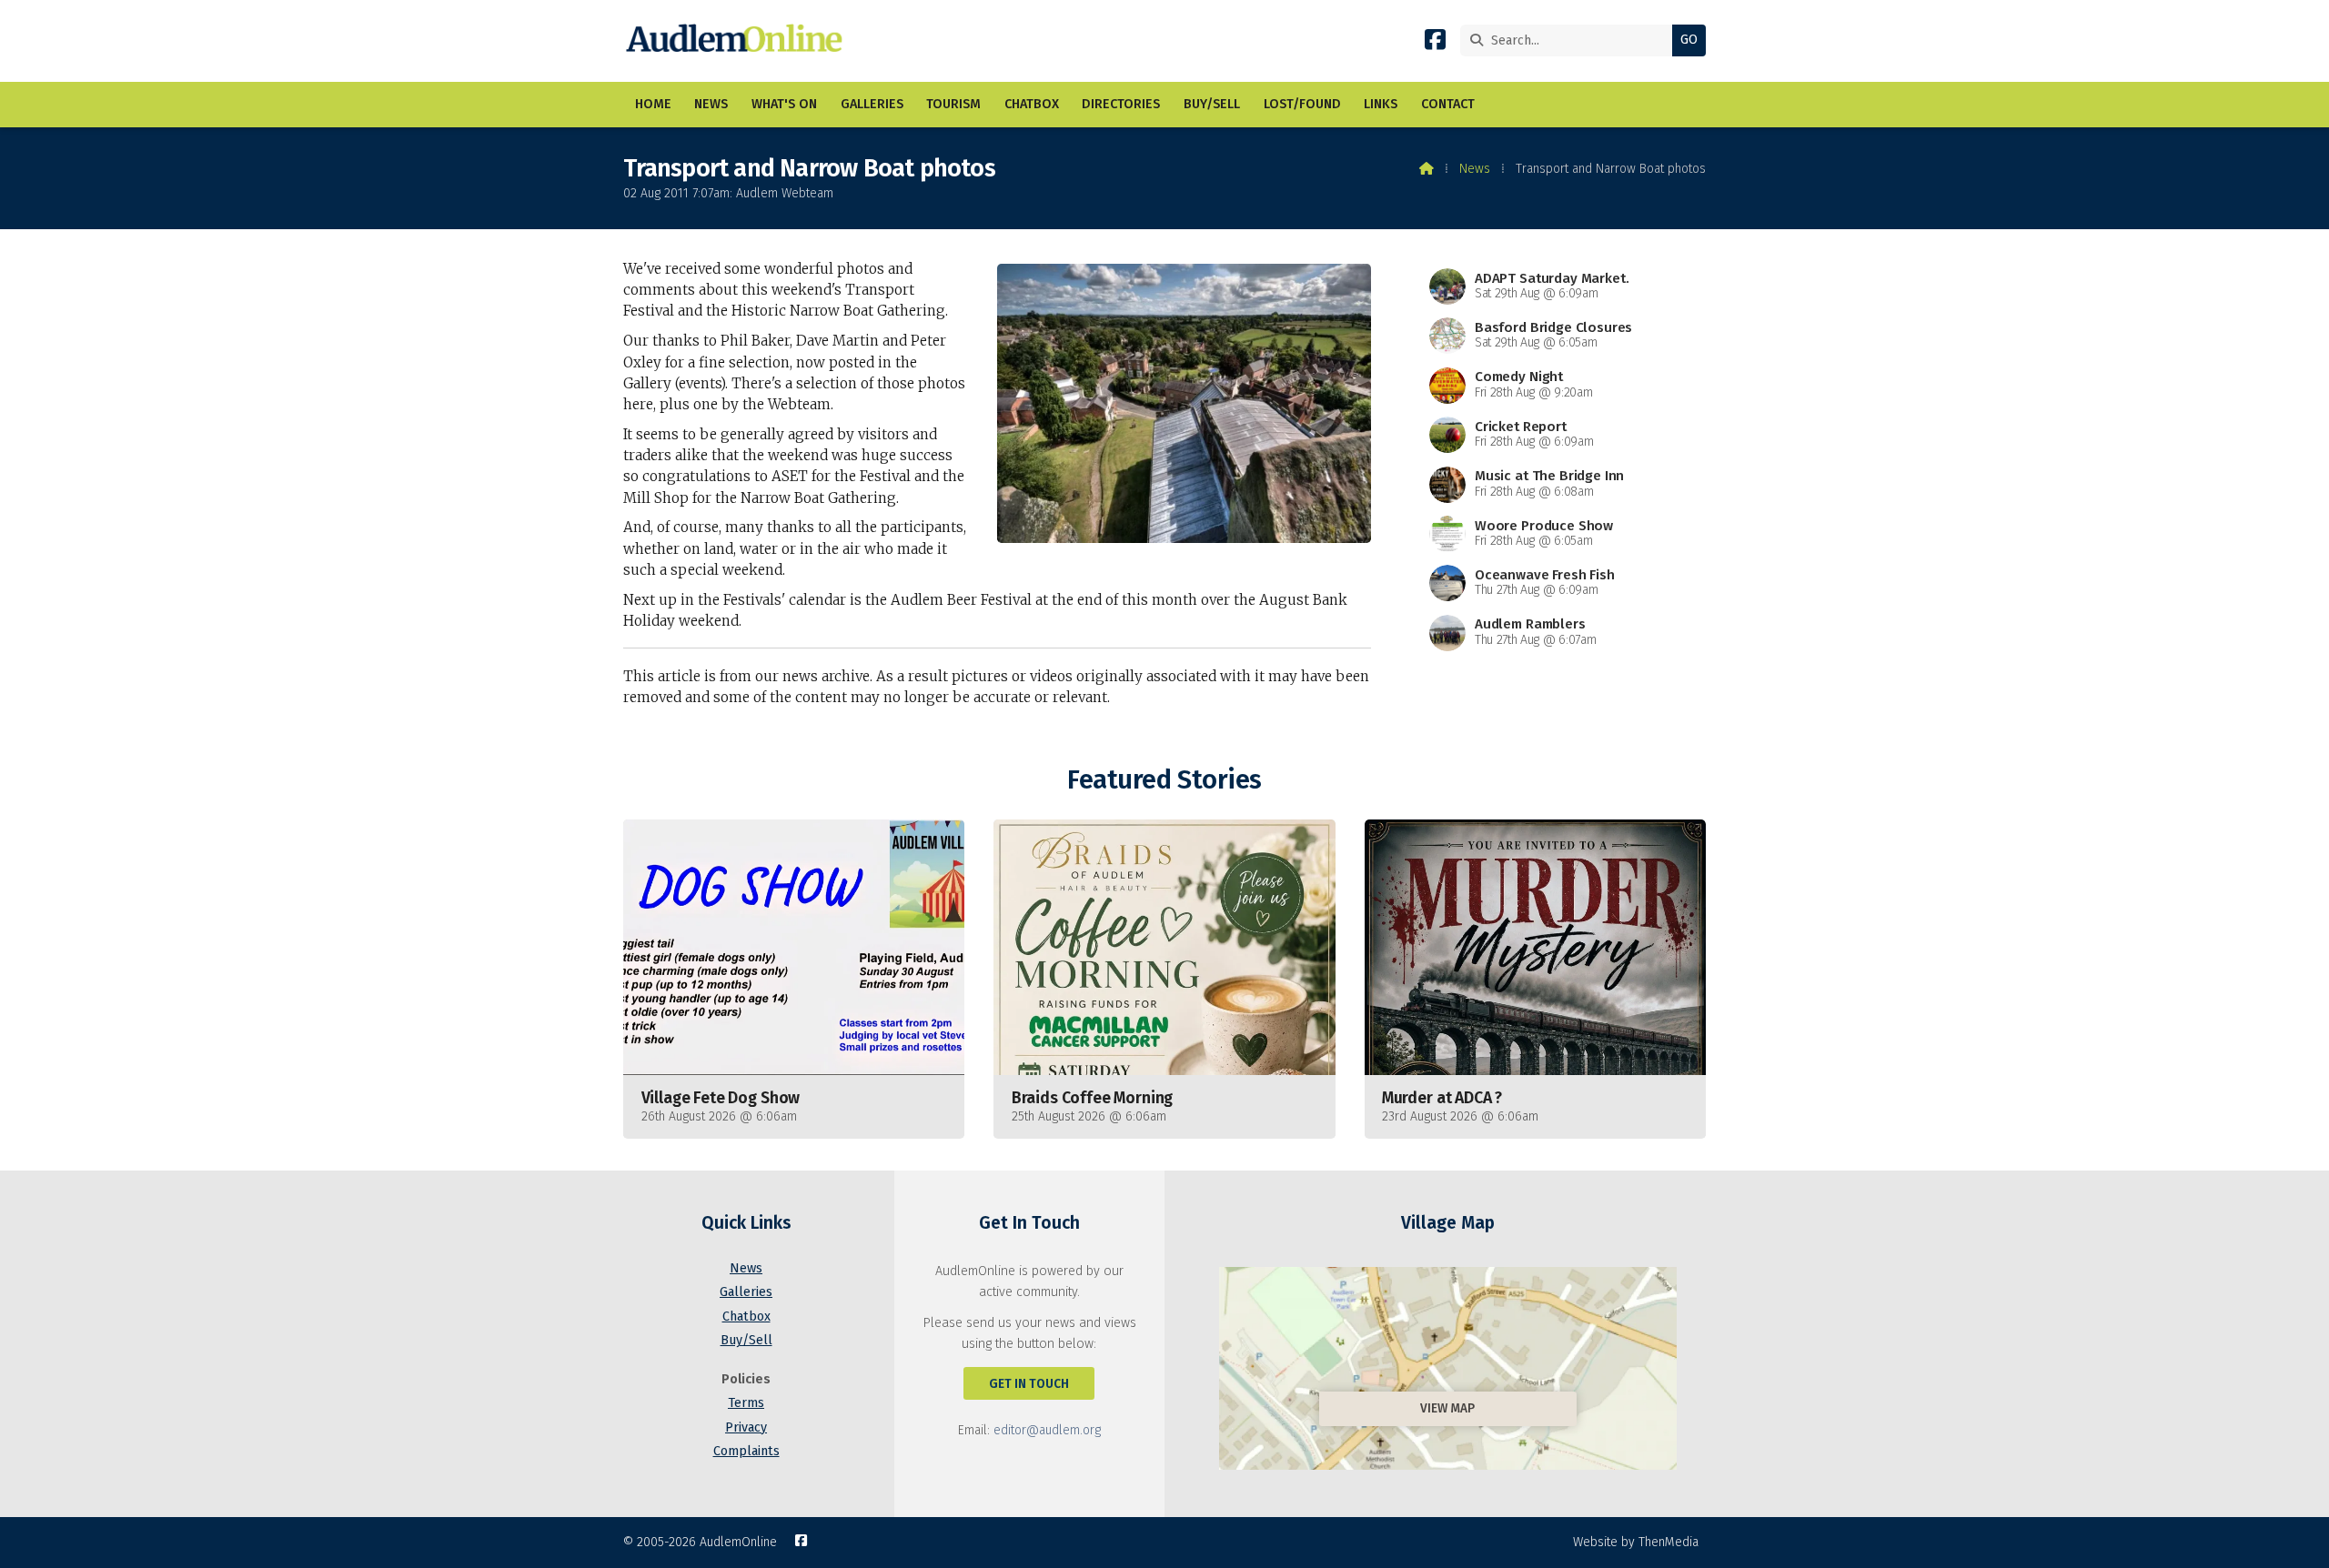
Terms (746, 1403)
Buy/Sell (746, 1340)
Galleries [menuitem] (872, 104)
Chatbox (746, 1317)
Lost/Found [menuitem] (1302, 104)
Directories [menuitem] (1121, 104)
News (1475, 169)
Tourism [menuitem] (953, 104)
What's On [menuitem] (784, 104)
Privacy (746, 1427)
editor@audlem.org (1047, 1430)
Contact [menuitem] (1448, 104)
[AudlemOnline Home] (738, 41)
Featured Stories (1164, 780)
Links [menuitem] (1381, 104)
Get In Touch (1029, 1384)
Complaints (746, 1451)
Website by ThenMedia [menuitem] (1636, 1542)
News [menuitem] (711, 104)
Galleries (746, 1292)
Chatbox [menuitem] (1032, 104)
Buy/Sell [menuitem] (1212, 104)
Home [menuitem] (653, 104)
